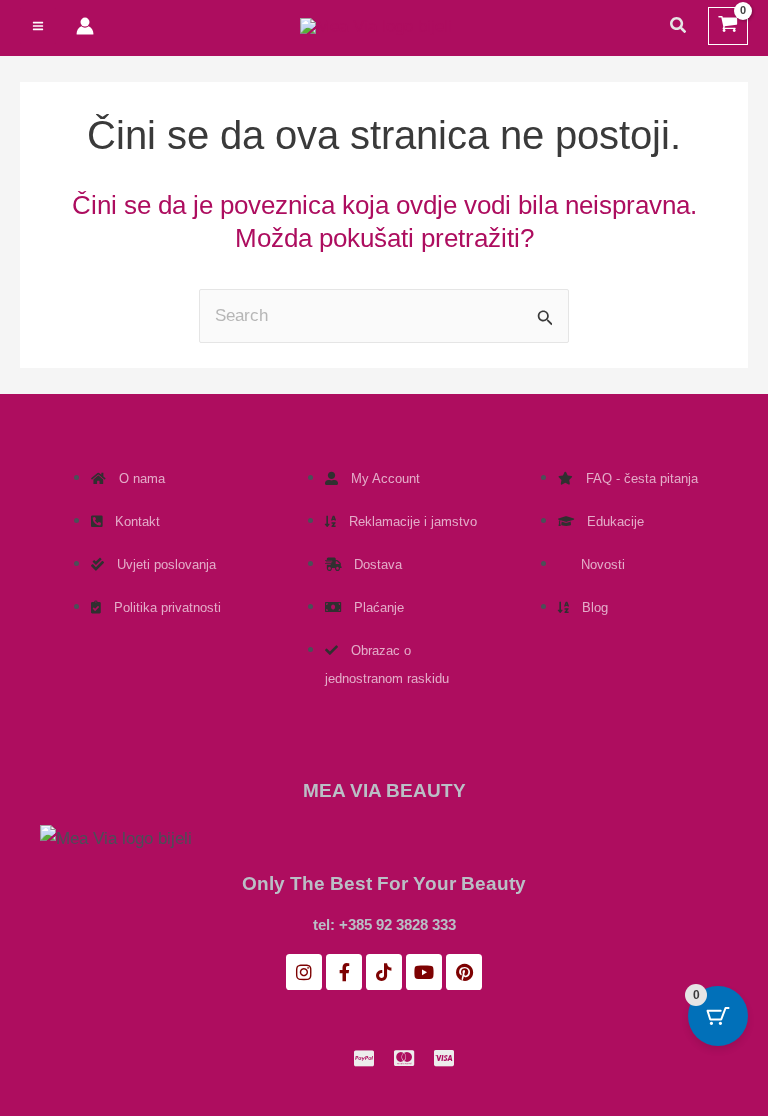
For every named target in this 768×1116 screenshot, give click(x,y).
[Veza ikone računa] (85, 26)
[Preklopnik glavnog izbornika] (38, 26)
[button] (679, 26)
